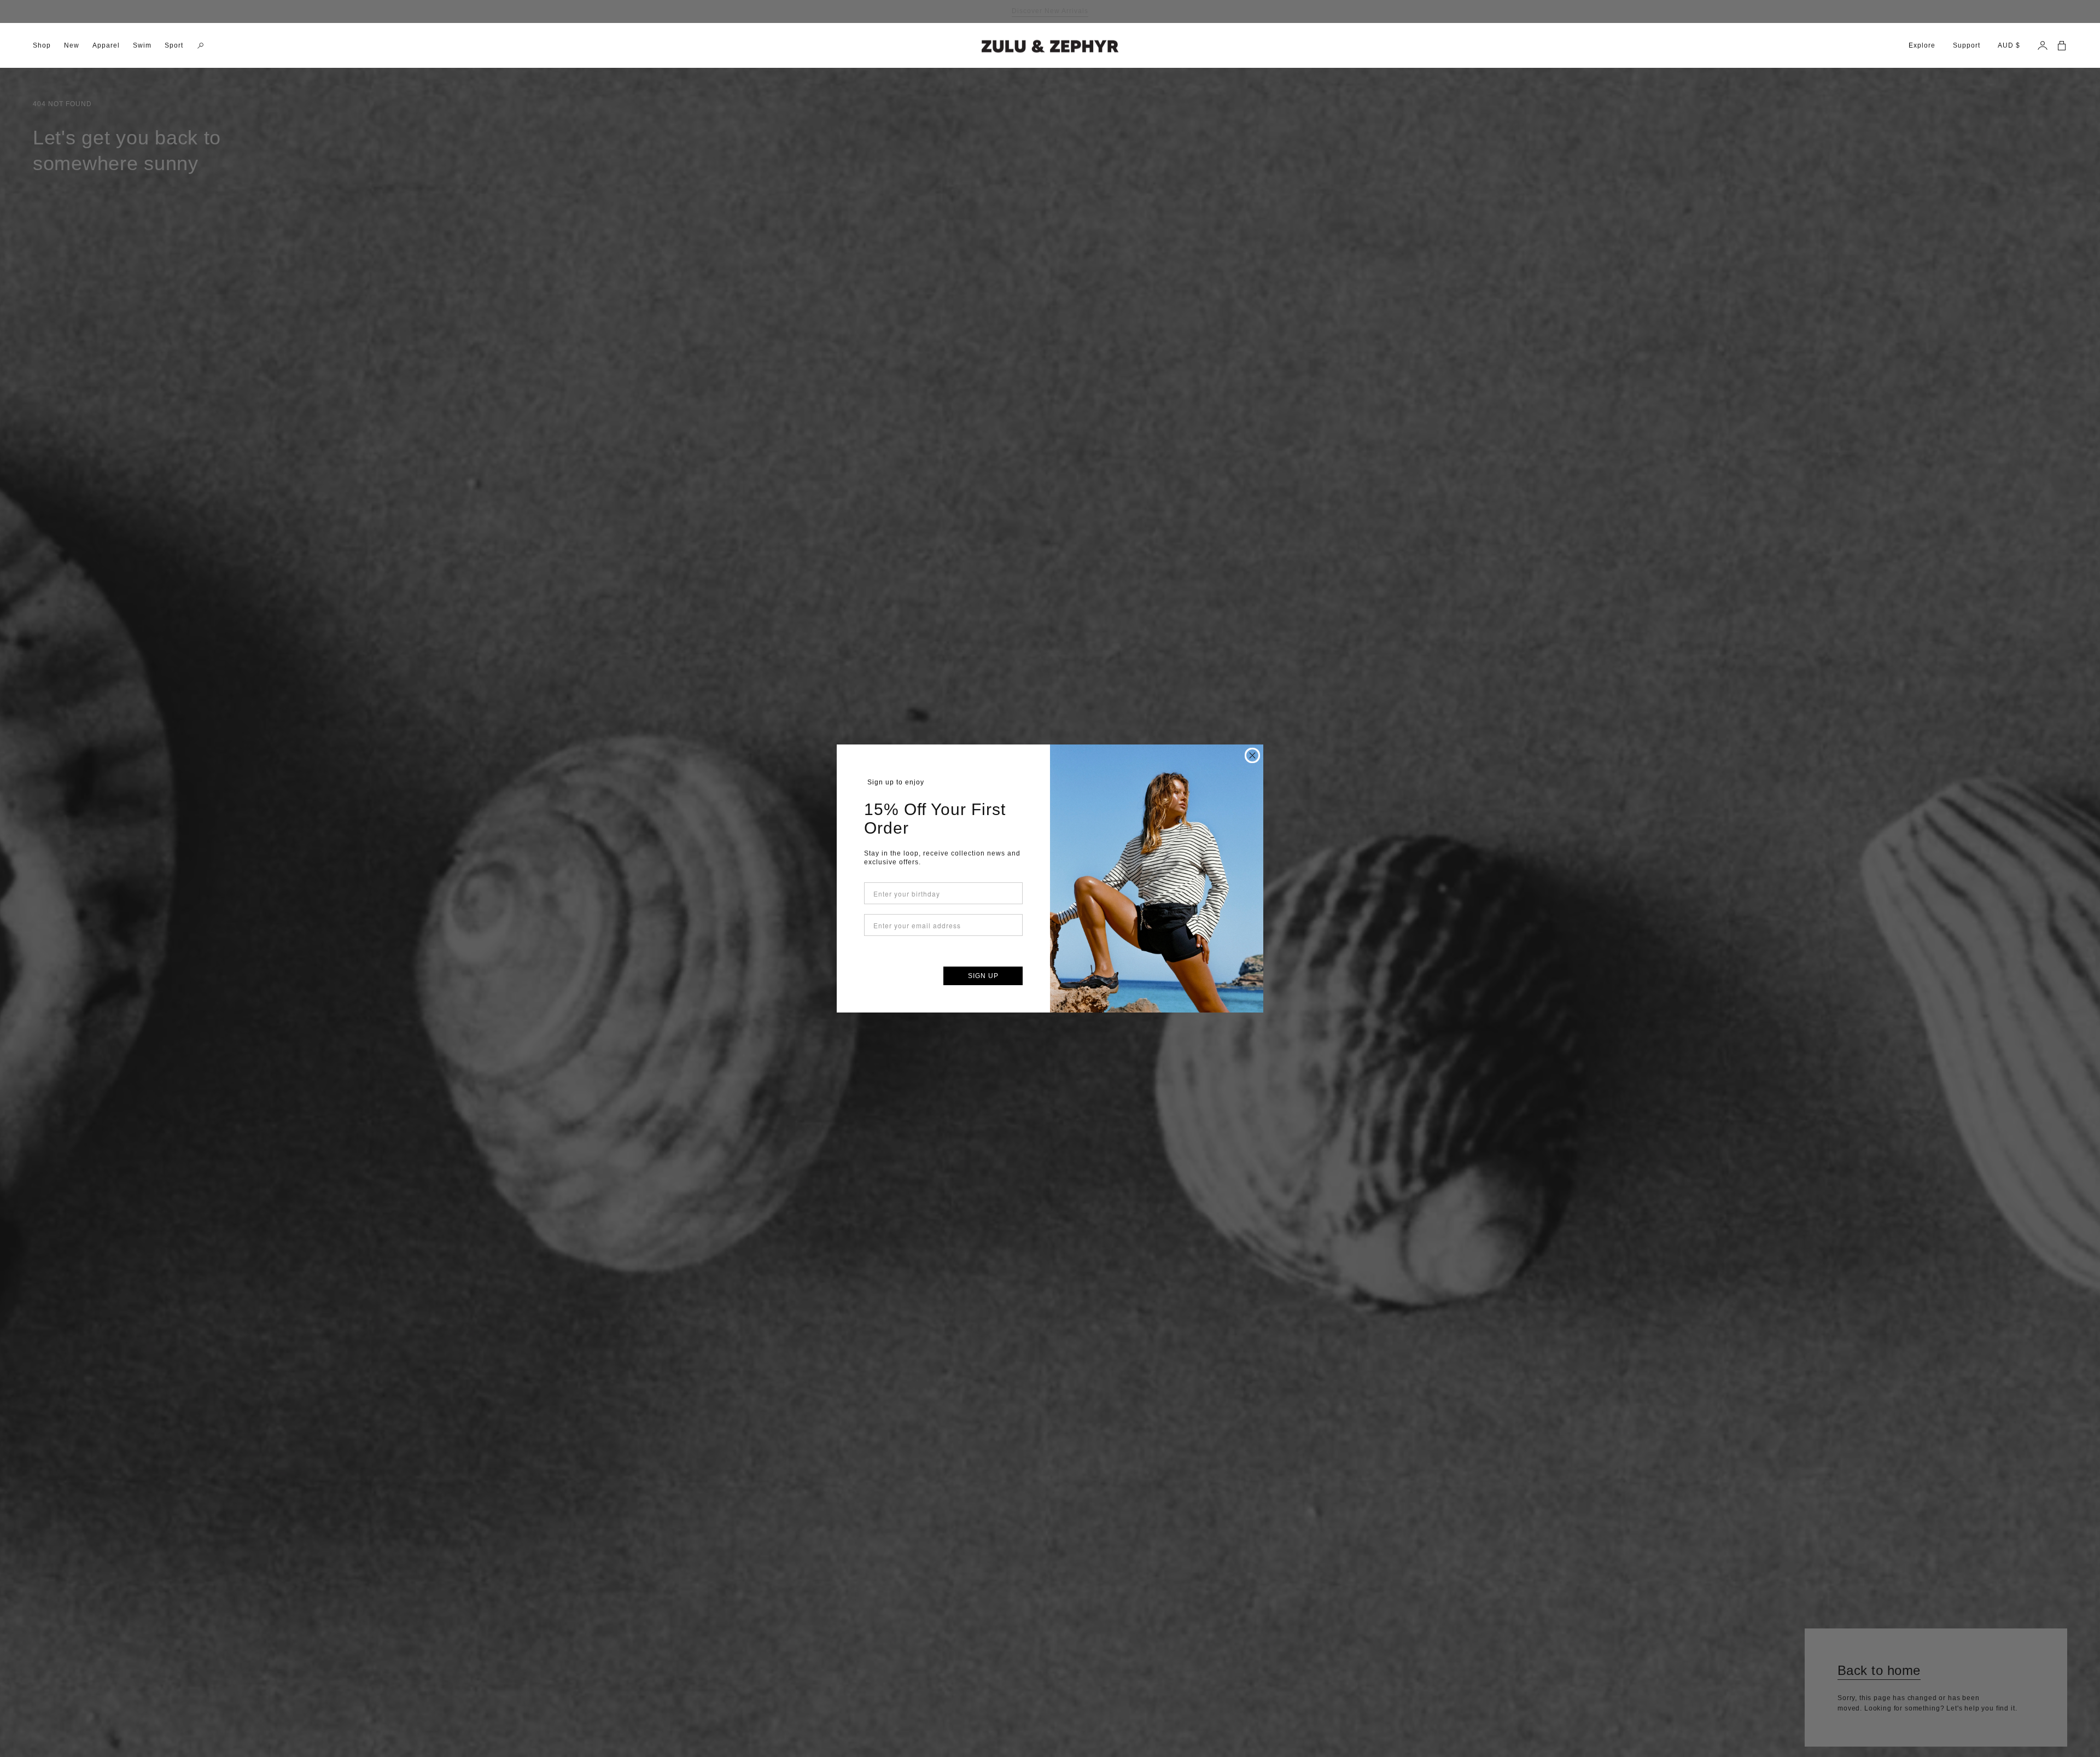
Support (1967, 45)
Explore (1922, 45)
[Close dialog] (1252, 755)
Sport (174, 45)
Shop (42, 45)
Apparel (106, 45)
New (72, 45)
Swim (142, 45)
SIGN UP (983, 976)
